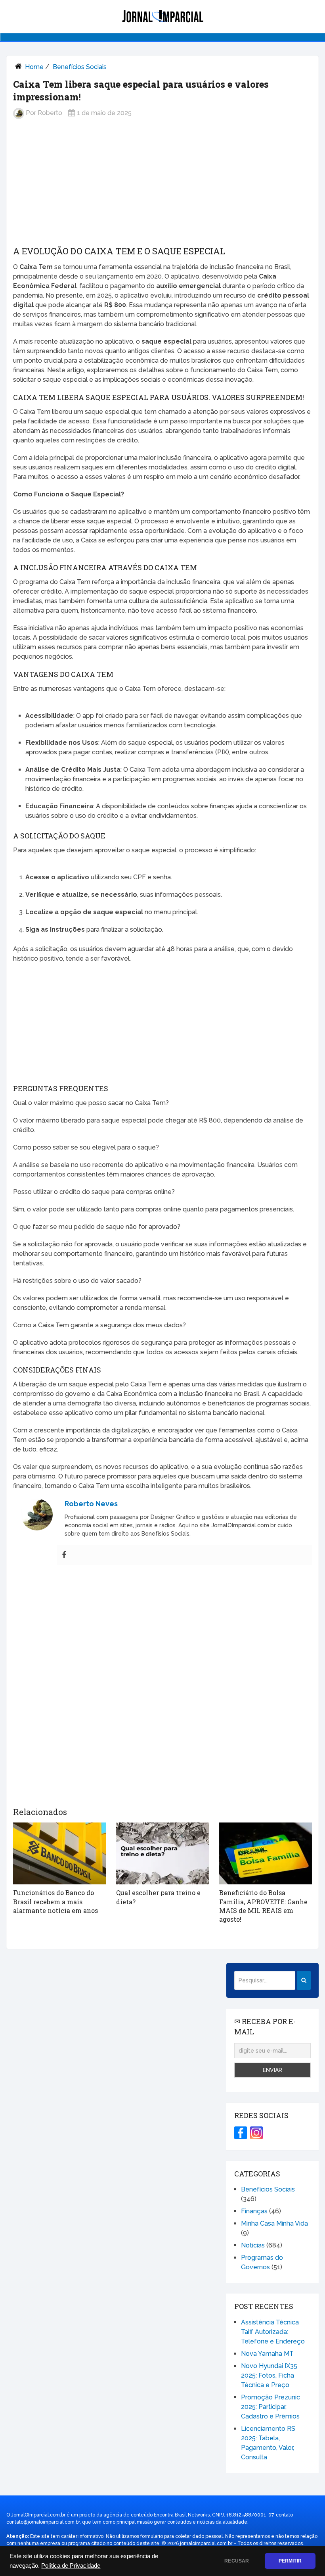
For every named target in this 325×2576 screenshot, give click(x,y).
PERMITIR (290, 2561)
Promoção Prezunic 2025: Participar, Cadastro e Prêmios (271, 2407)
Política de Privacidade (71, 2566)
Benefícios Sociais (80, 67)
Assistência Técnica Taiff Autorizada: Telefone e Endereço (273, 2332)
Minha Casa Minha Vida (274, 2223)
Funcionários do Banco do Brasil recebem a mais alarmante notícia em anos (55, 1901)
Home (34, 67)
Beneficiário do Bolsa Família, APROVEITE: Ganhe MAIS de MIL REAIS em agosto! (263, 1906)
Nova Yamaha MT (267, 2354)
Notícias (253, 2245)
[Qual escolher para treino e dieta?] (162, 1853)
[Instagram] (256, 2133)
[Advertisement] (162, 188)
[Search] (304, 1980)
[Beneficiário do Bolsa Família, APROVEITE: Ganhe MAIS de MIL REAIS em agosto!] (266, 1853)
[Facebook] (64, 1555)
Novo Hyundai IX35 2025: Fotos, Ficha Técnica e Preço (269, 2375)
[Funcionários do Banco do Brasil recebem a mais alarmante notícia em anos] (59, 1853)
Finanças (254, 2211)
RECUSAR (237, 2561)
